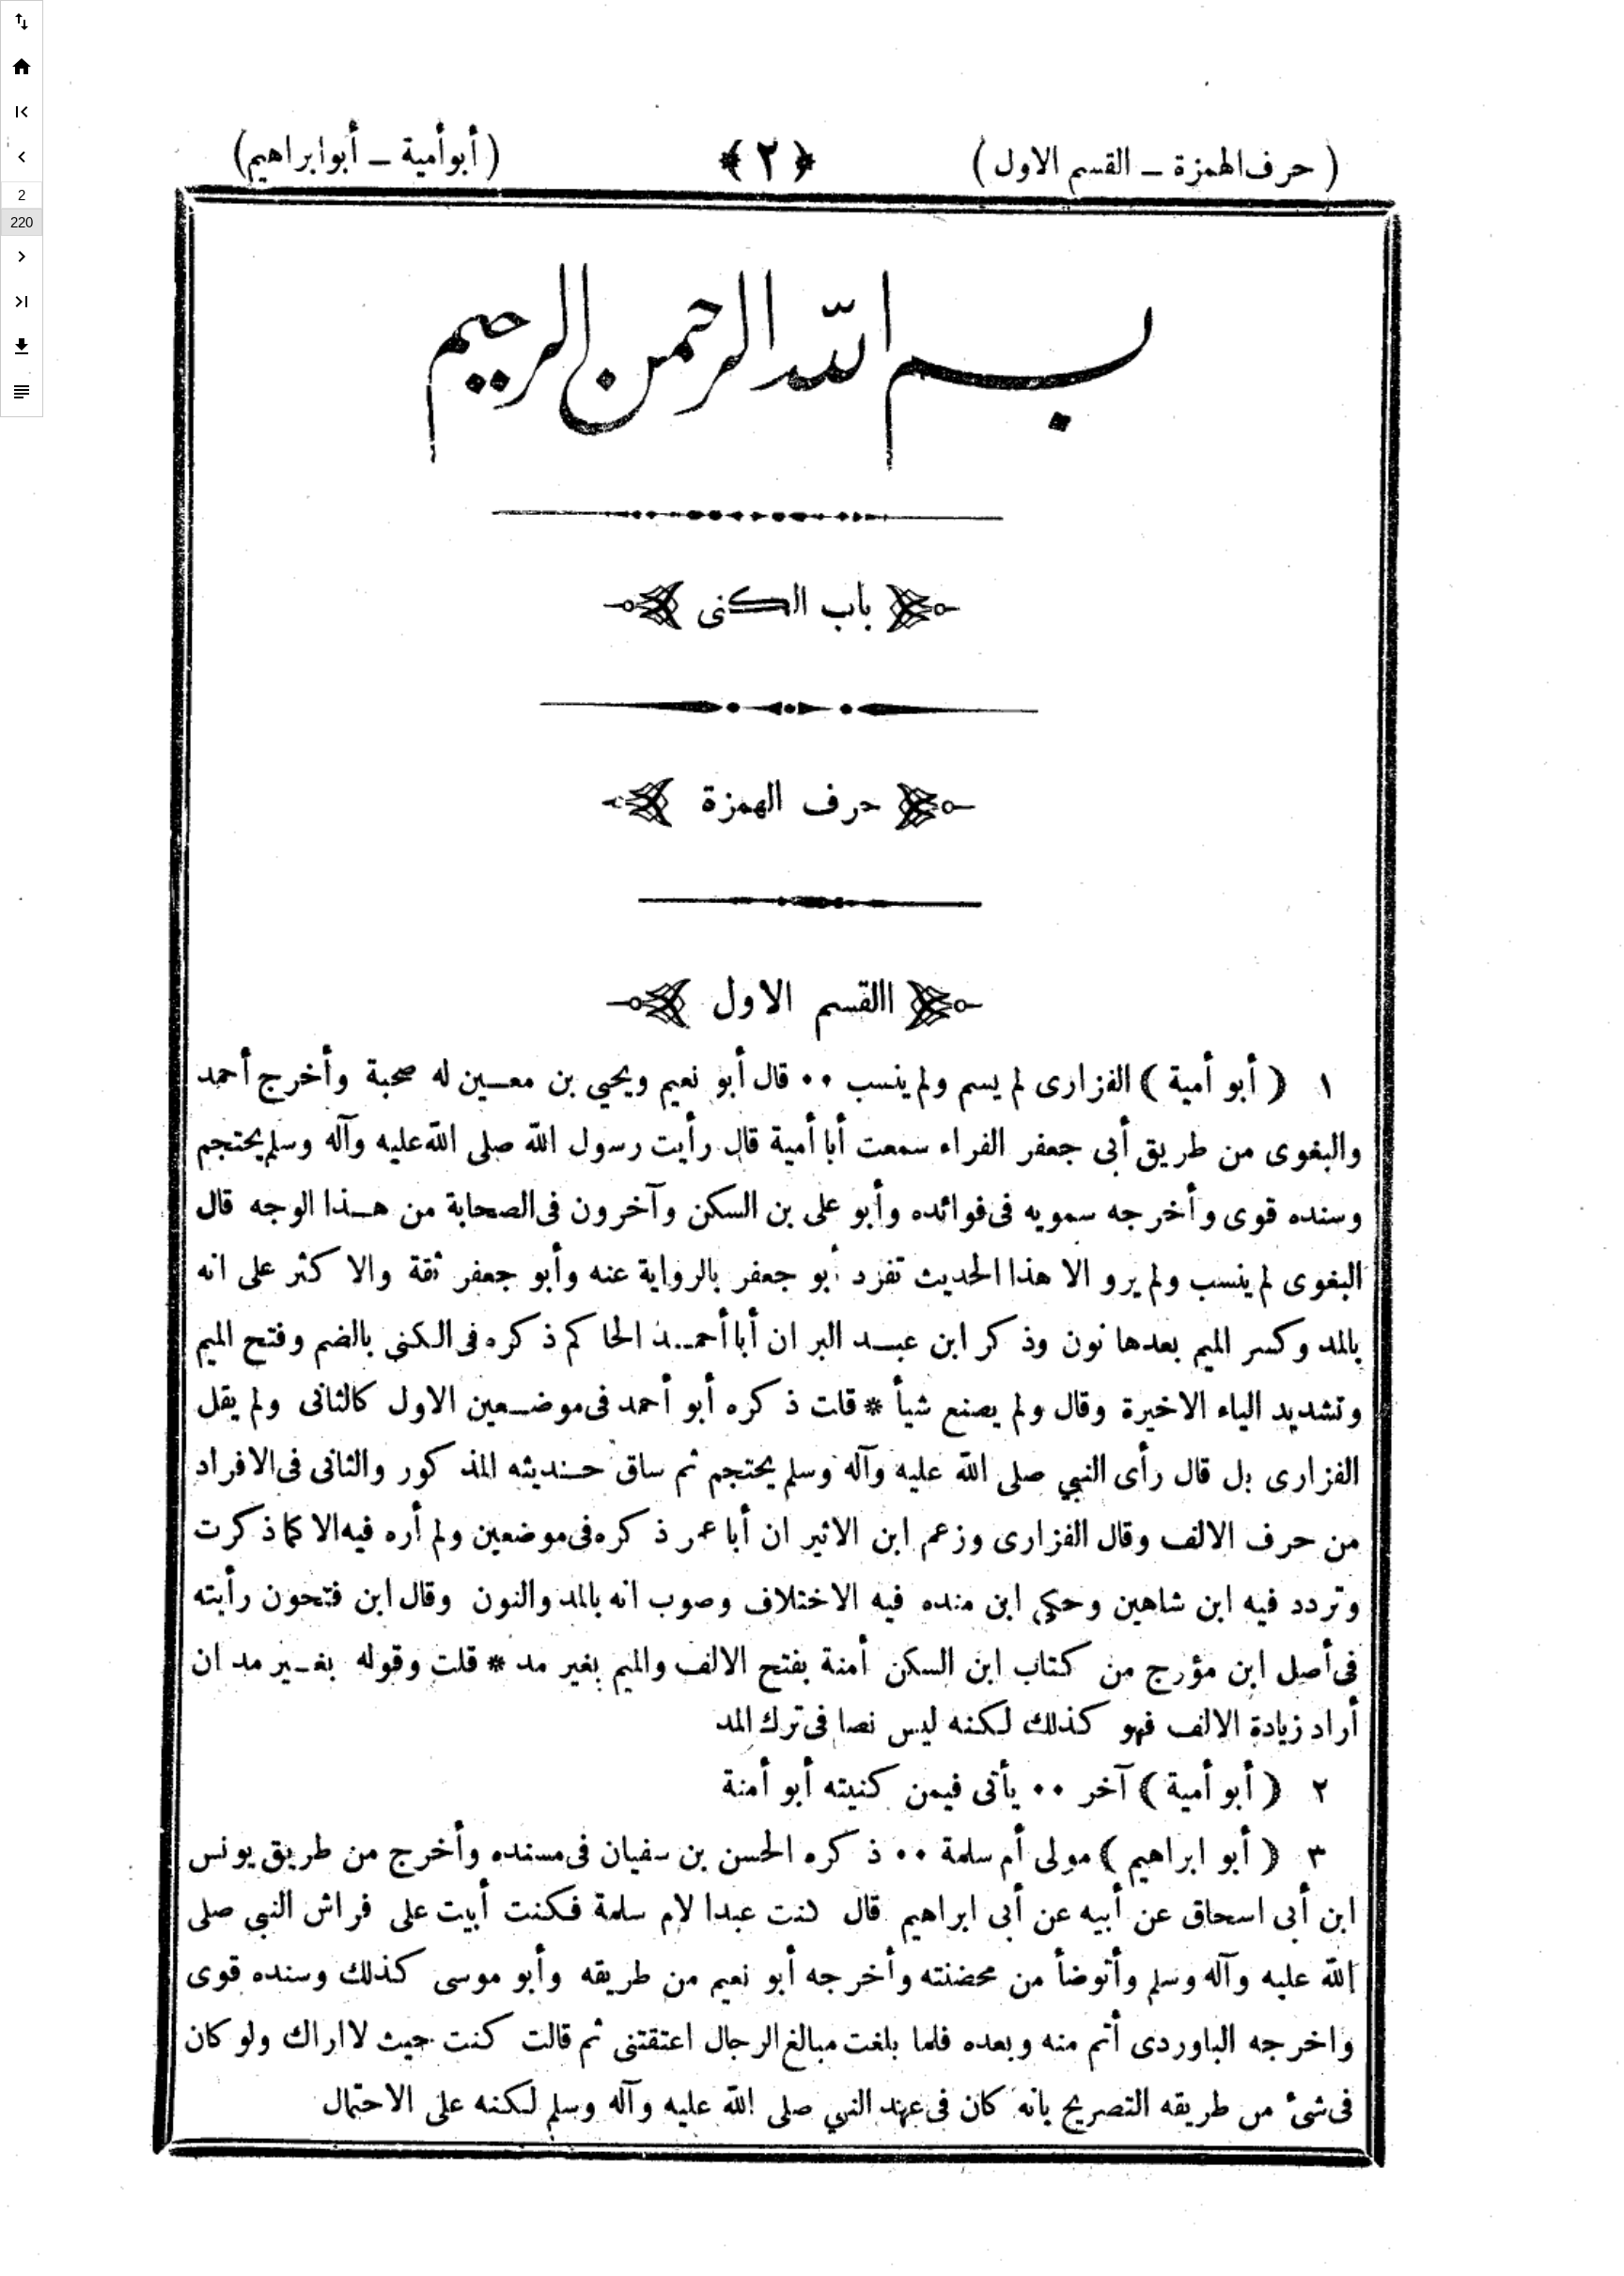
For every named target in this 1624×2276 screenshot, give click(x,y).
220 (22, 222)
